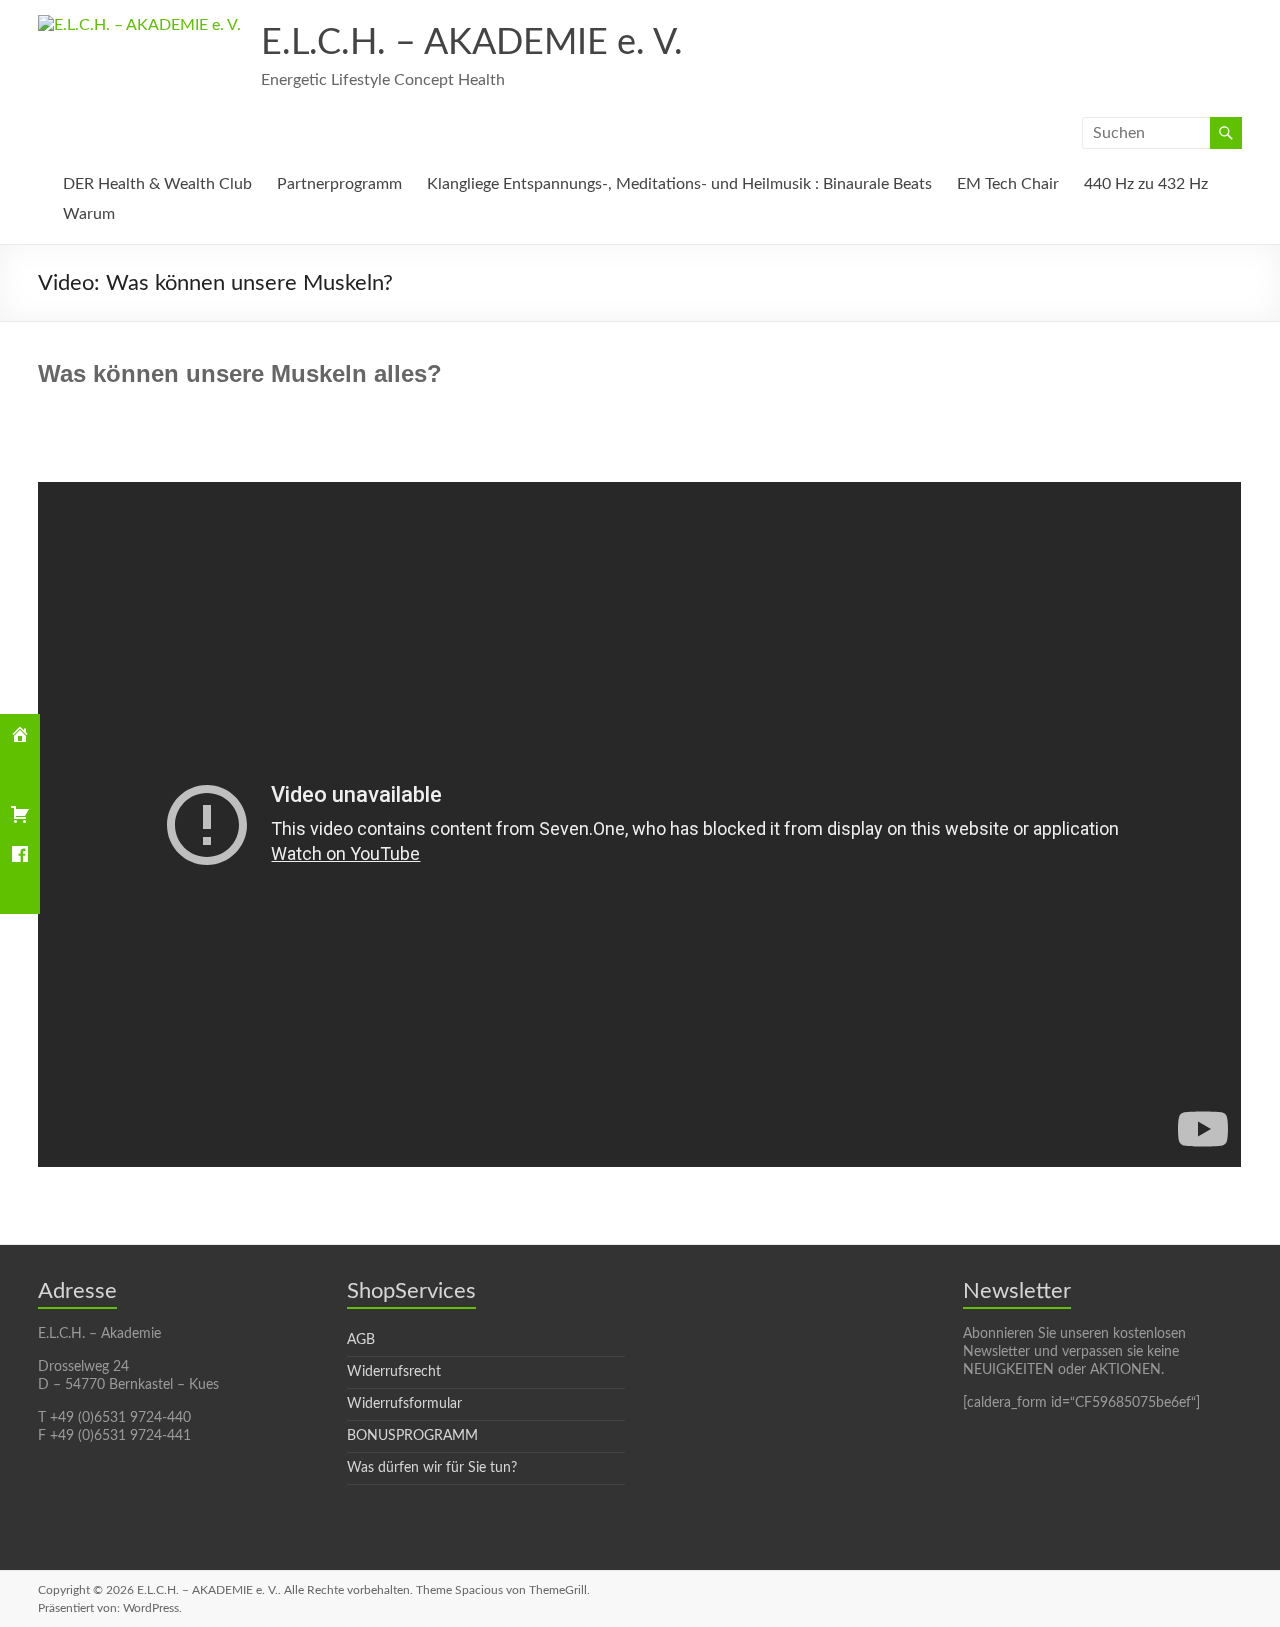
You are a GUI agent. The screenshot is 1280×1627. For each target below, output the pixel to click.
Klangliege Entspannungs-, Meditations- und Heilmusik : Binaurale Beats (679, 184)
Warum (89, 214)
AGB (361, 1340)
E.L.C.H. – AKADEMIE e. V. (472, 43)
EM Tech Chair (1008, 184)
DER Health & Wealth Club (157, 184)
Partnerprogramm (339, 184)
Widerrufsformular (404, 1404)
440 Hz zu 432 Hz (1146, 184)
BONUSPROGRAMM (412, 1436)
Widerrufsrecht (394, 1372)
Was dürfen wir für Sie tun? (432, 1468)
